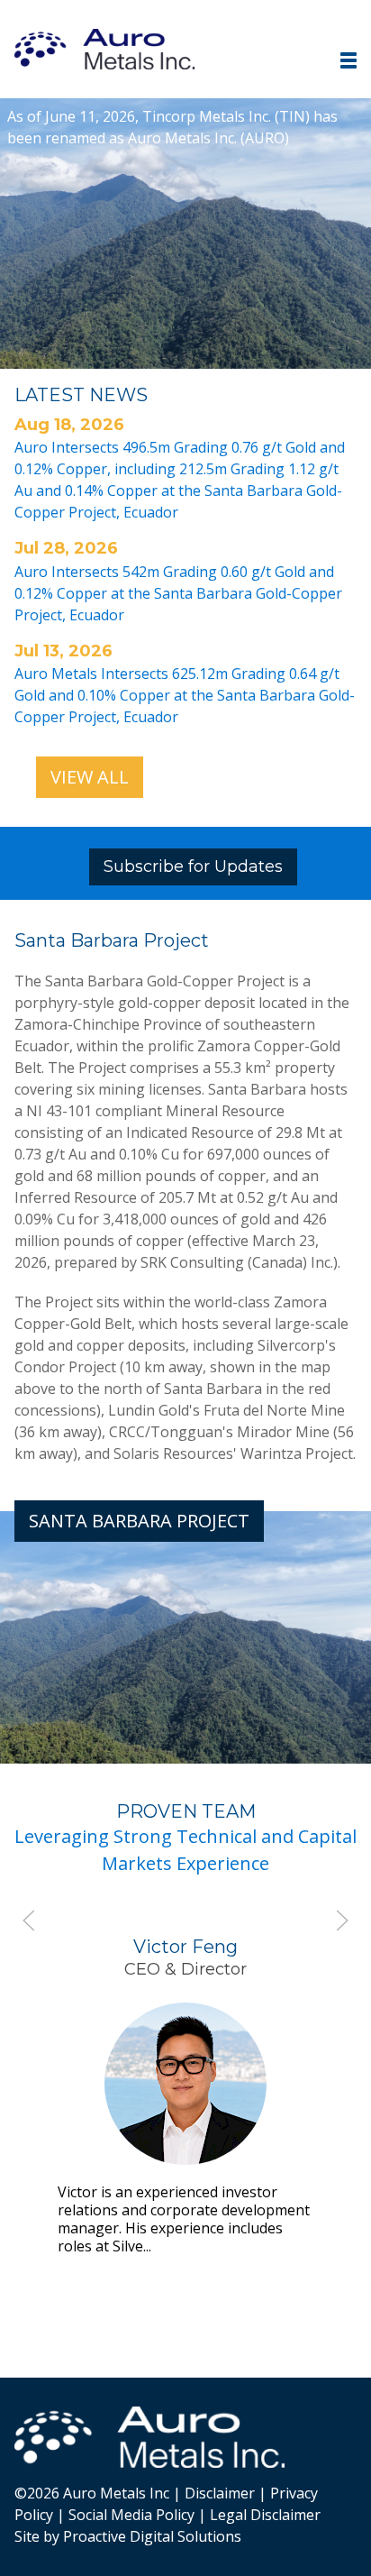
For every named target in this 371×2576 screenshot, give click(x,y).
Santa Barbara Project (139, 1521)
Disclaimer (220, 2493)
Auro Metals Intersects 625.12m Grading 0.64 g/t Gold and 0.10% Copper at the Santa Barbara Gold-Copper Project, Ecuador (185, 695)
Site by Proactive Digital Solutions (128, 2536)
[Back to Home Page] (149, 2437)
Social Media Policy (131, 2515)
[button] (348, 60)
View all (90, 777)
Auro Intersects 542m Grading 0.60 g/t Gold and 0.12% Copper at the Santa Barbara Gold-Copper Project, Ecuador (178, 593)
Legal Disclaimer (265, 2515)
